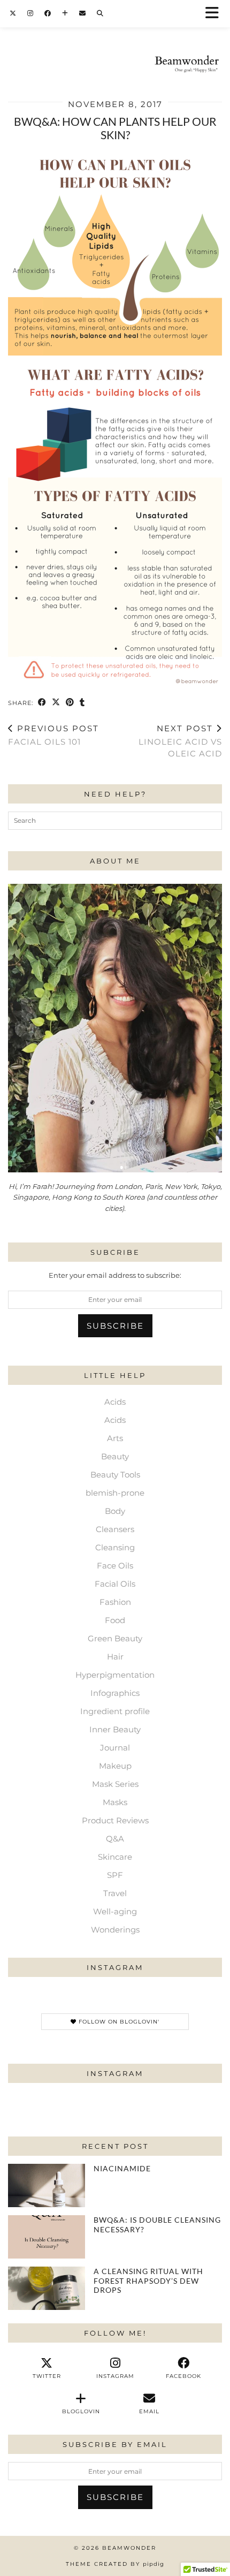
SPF (115, 1875)
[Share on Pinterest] (70, 703)
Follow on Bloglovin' (118, 2022)
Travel (115, 1893)
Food (115, 1620)
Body (115, 1511)
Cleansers (115, 1529)
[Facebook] (48, 13)
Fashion (115, 1602)
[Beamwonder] (115, 43)
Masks (115, 1802)
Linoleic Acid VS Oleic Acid (180, 741)
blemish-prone (115, 1493)
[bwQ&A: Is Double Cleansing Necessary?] (47, 2237)
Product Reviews (115, 1820)
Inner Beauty (115, 1729)
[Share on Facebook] (42, 703)
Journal (115, 1748)
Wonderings (115, 1930)
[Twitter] (13, 13)
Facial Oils (115, 1584)
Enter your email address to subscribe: (115, 1275)
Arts (115, 1438)
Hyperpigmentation (115, 1675)
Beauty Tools (115, 1475)
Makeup (115, 1766)
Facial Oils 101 (53, 735)
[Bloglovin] (65, 13)
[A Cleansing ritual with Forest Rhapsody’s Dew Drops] (47, 2288)
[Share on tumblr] (82, 703)
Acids (115, 1402)
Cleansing (115, 1547)
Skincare (115, 1857)
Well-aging (115, 1911)
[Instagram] (30, 13)
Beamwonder (129, 2548)
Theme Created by (115, 2564)
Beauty (115, 1456)
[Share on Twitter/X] (56, 703)
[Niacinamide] (47, 2185)
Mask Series (115, 1784)
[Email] (83, 13)
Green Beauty (115, 1638)
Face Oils (115, 1566)
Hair (115, 1657)
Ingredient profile (115, 1711)
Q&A (115, 1839)
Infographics (115, 1693)
